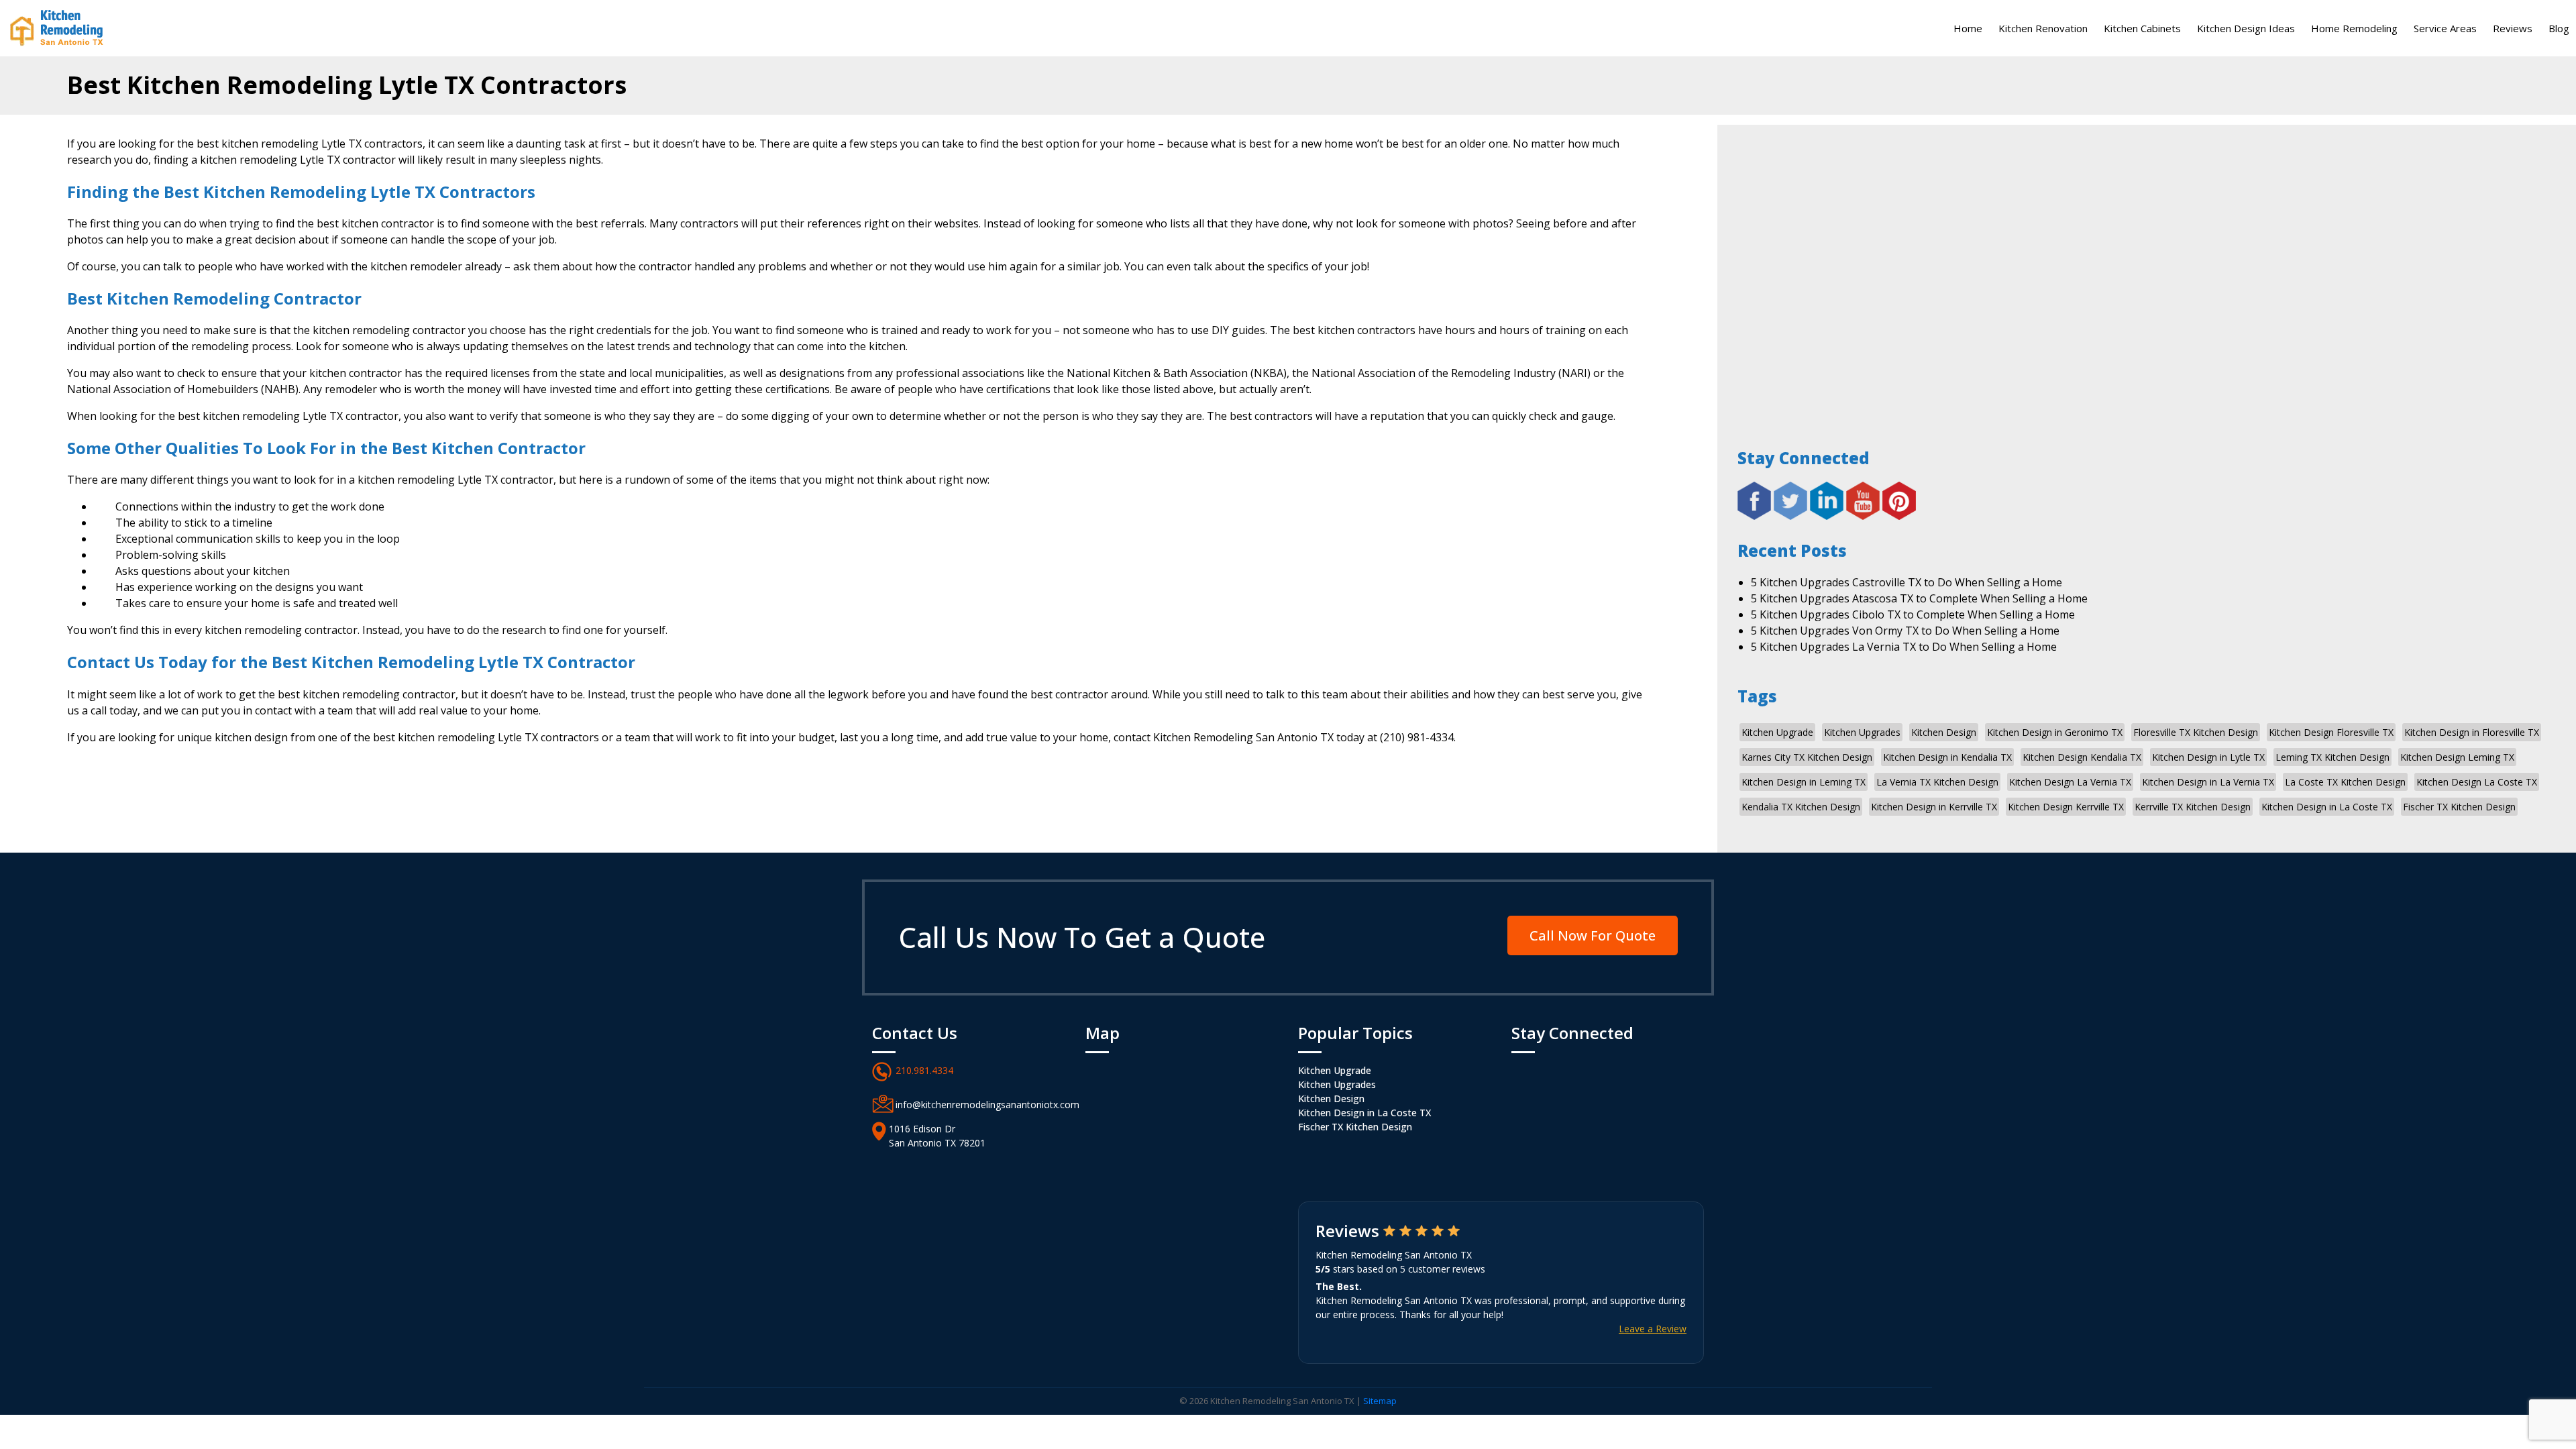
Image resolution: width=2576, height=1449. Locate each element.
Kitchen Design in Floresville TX (2472, 732)
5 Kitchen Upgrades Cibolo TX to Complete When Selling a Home (1913, 614)
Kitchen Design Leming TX (2457, 757)
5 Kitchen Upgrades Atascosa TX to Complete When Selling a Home (1919, 598)
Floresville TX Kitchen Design (2196, 732)
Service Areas (2445, 28)
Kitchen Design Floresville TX (2331, 732)
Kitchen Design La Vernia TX (2070, 782)
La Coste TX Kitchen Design (2345, 782)
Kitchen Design (1944, 732)
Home (1968, 28)
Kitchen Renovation (2043, 28)
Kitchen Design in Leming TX (1804, 782)
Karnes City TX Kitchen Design (1807, 757)
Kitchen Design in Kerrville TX (1934, 807)
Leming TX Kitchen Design (2332, 757)
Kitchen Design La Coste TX (2477, 782)
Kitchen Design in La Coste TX (2327, 807)
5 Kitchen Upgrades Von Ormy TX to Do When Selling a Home (1905, 631)
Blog (2559, 28)
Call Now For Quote (1593, 935)
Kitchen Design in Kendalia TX (1947, 757)
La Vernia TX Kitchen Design (1937, 782)
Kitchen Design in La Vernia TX (2208, 782)
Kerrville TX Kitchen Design (2193, 807)
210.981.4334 (924, 1070)
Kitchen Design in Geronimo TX (2055, 732)
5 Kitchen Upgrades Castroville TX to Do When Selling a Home (1907, 582)
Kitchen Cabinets (2142, 28)
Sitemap (1380, 1401)
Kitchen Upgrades (1862, 732)
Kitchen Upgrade (1777, 732)
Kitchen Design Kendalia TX (2082, 757)
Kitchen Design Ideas (2246, 28)
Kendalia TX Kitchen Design (1801, 807)
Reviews (2513, 28)
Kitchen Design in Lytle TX (2208, 757)
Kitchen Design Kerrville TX (2066, 807)
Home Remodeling (2354, 28)
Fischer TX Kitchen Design (2459, 807)
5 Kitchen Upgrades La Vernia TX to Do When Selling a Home (1904, 647)
